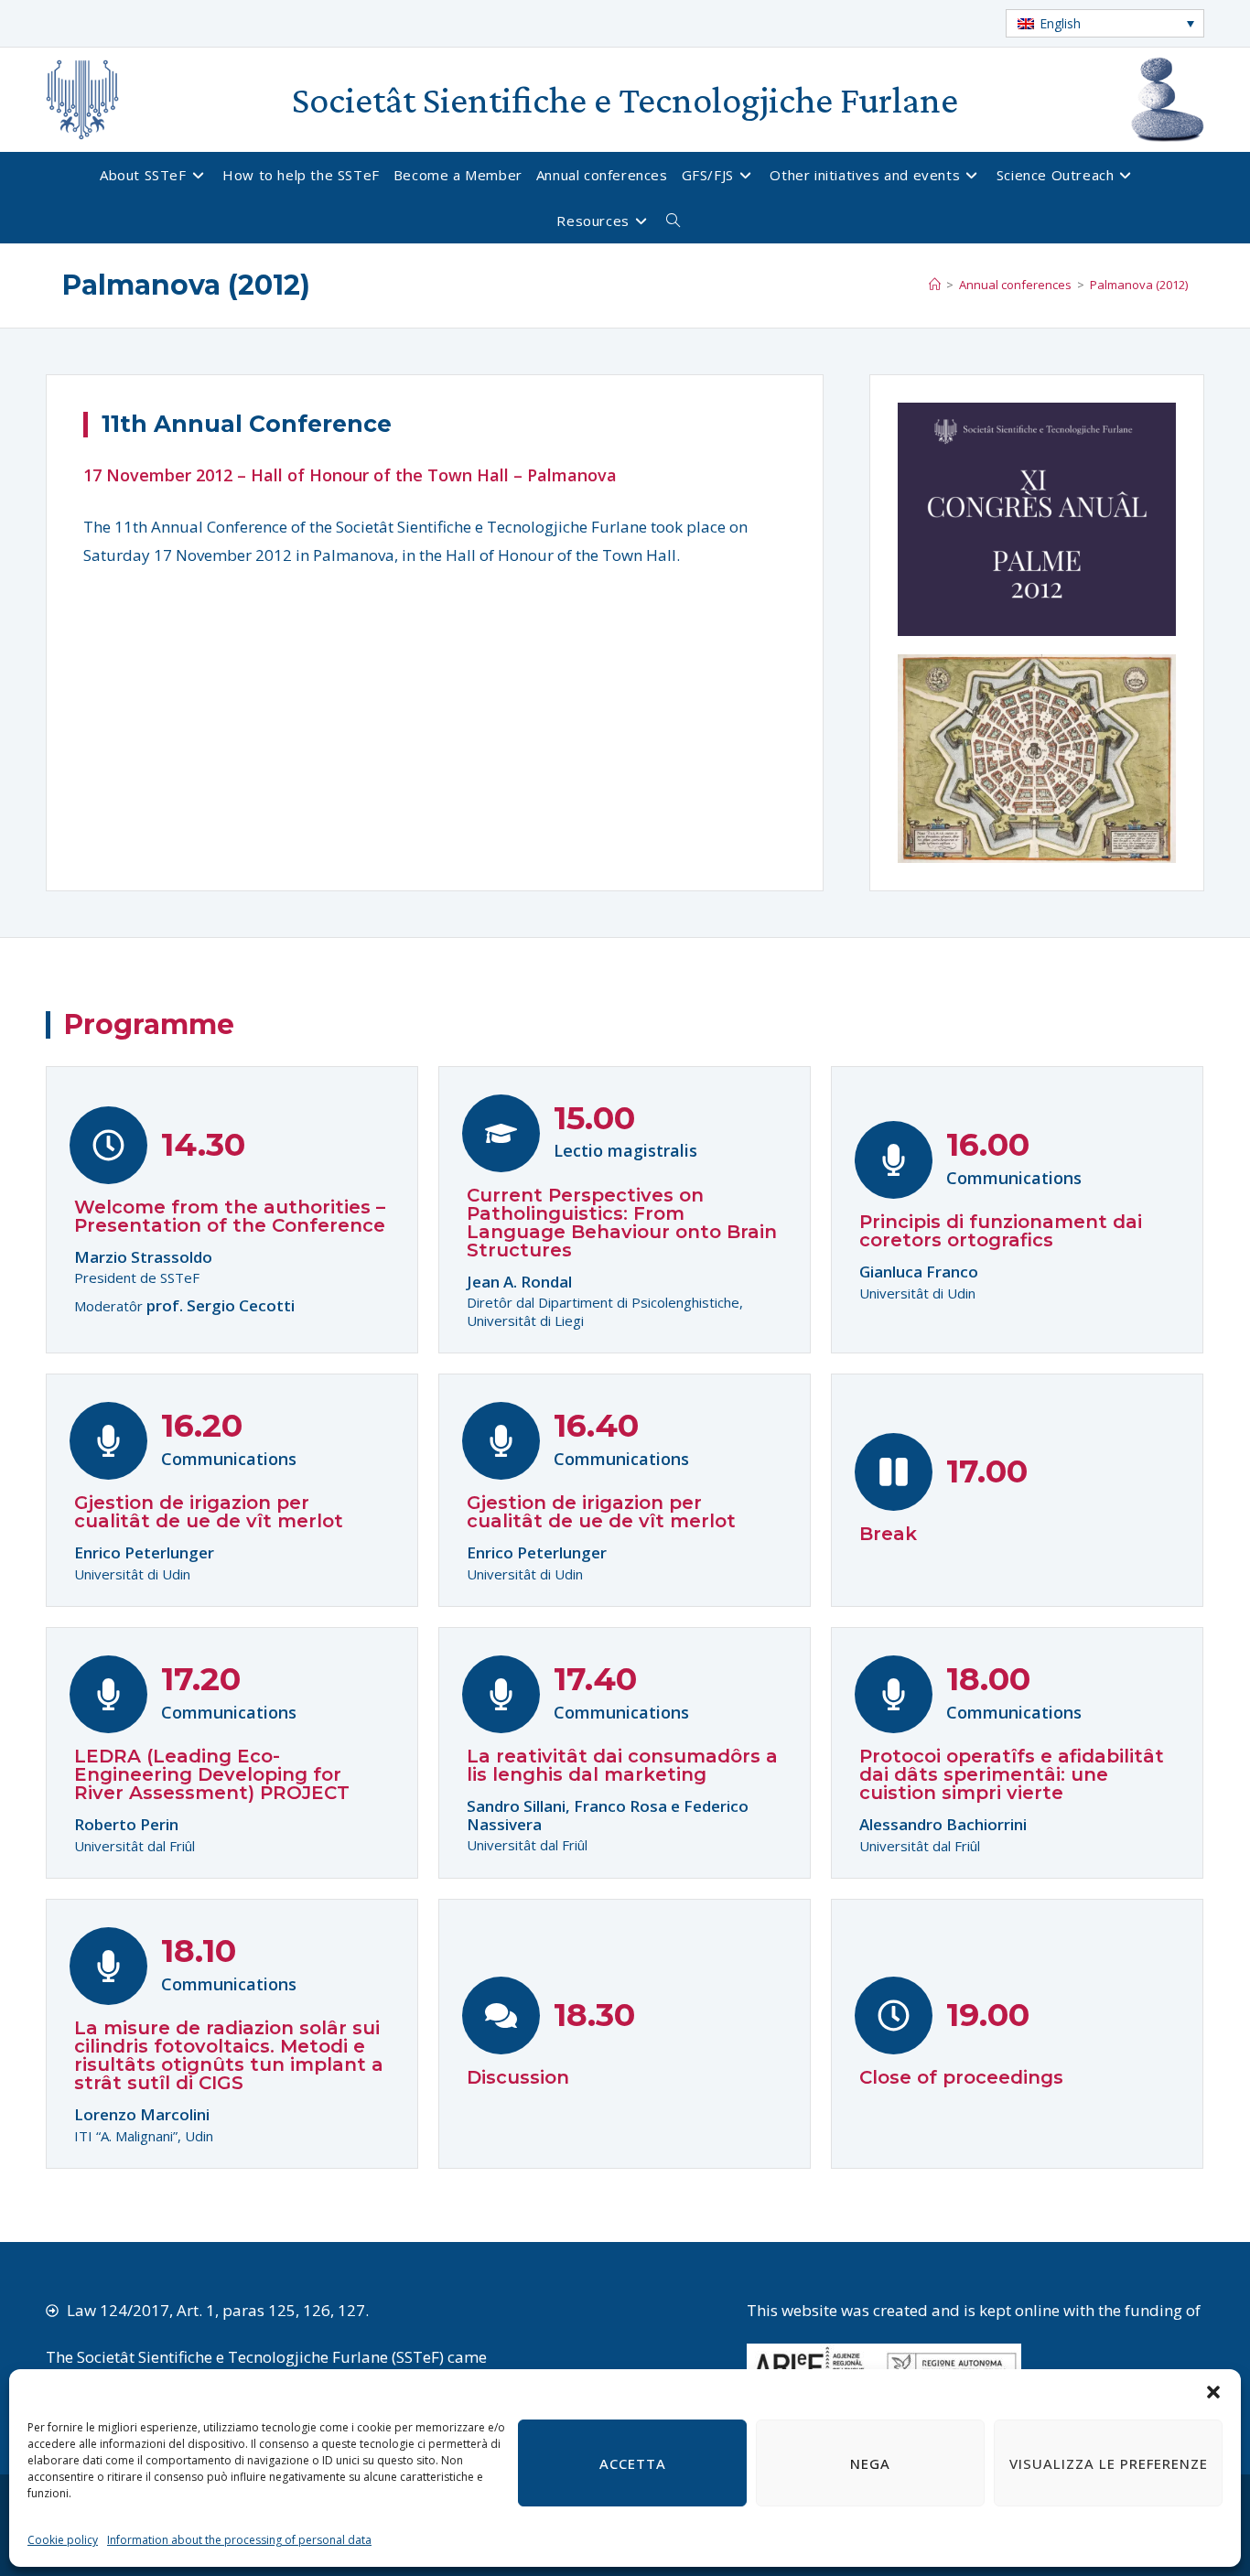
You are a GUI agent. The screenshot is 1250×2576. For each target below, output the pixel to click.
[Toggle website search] (680, 221)
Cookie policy (63, 2540)
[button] (1213, 2392)
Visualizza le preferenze (1109, 2463)
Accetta (633, 2463)
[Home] (935, 285)
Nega (870, 2463)
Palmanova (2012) (1139, 285)
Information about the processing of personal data (239, 2540)
